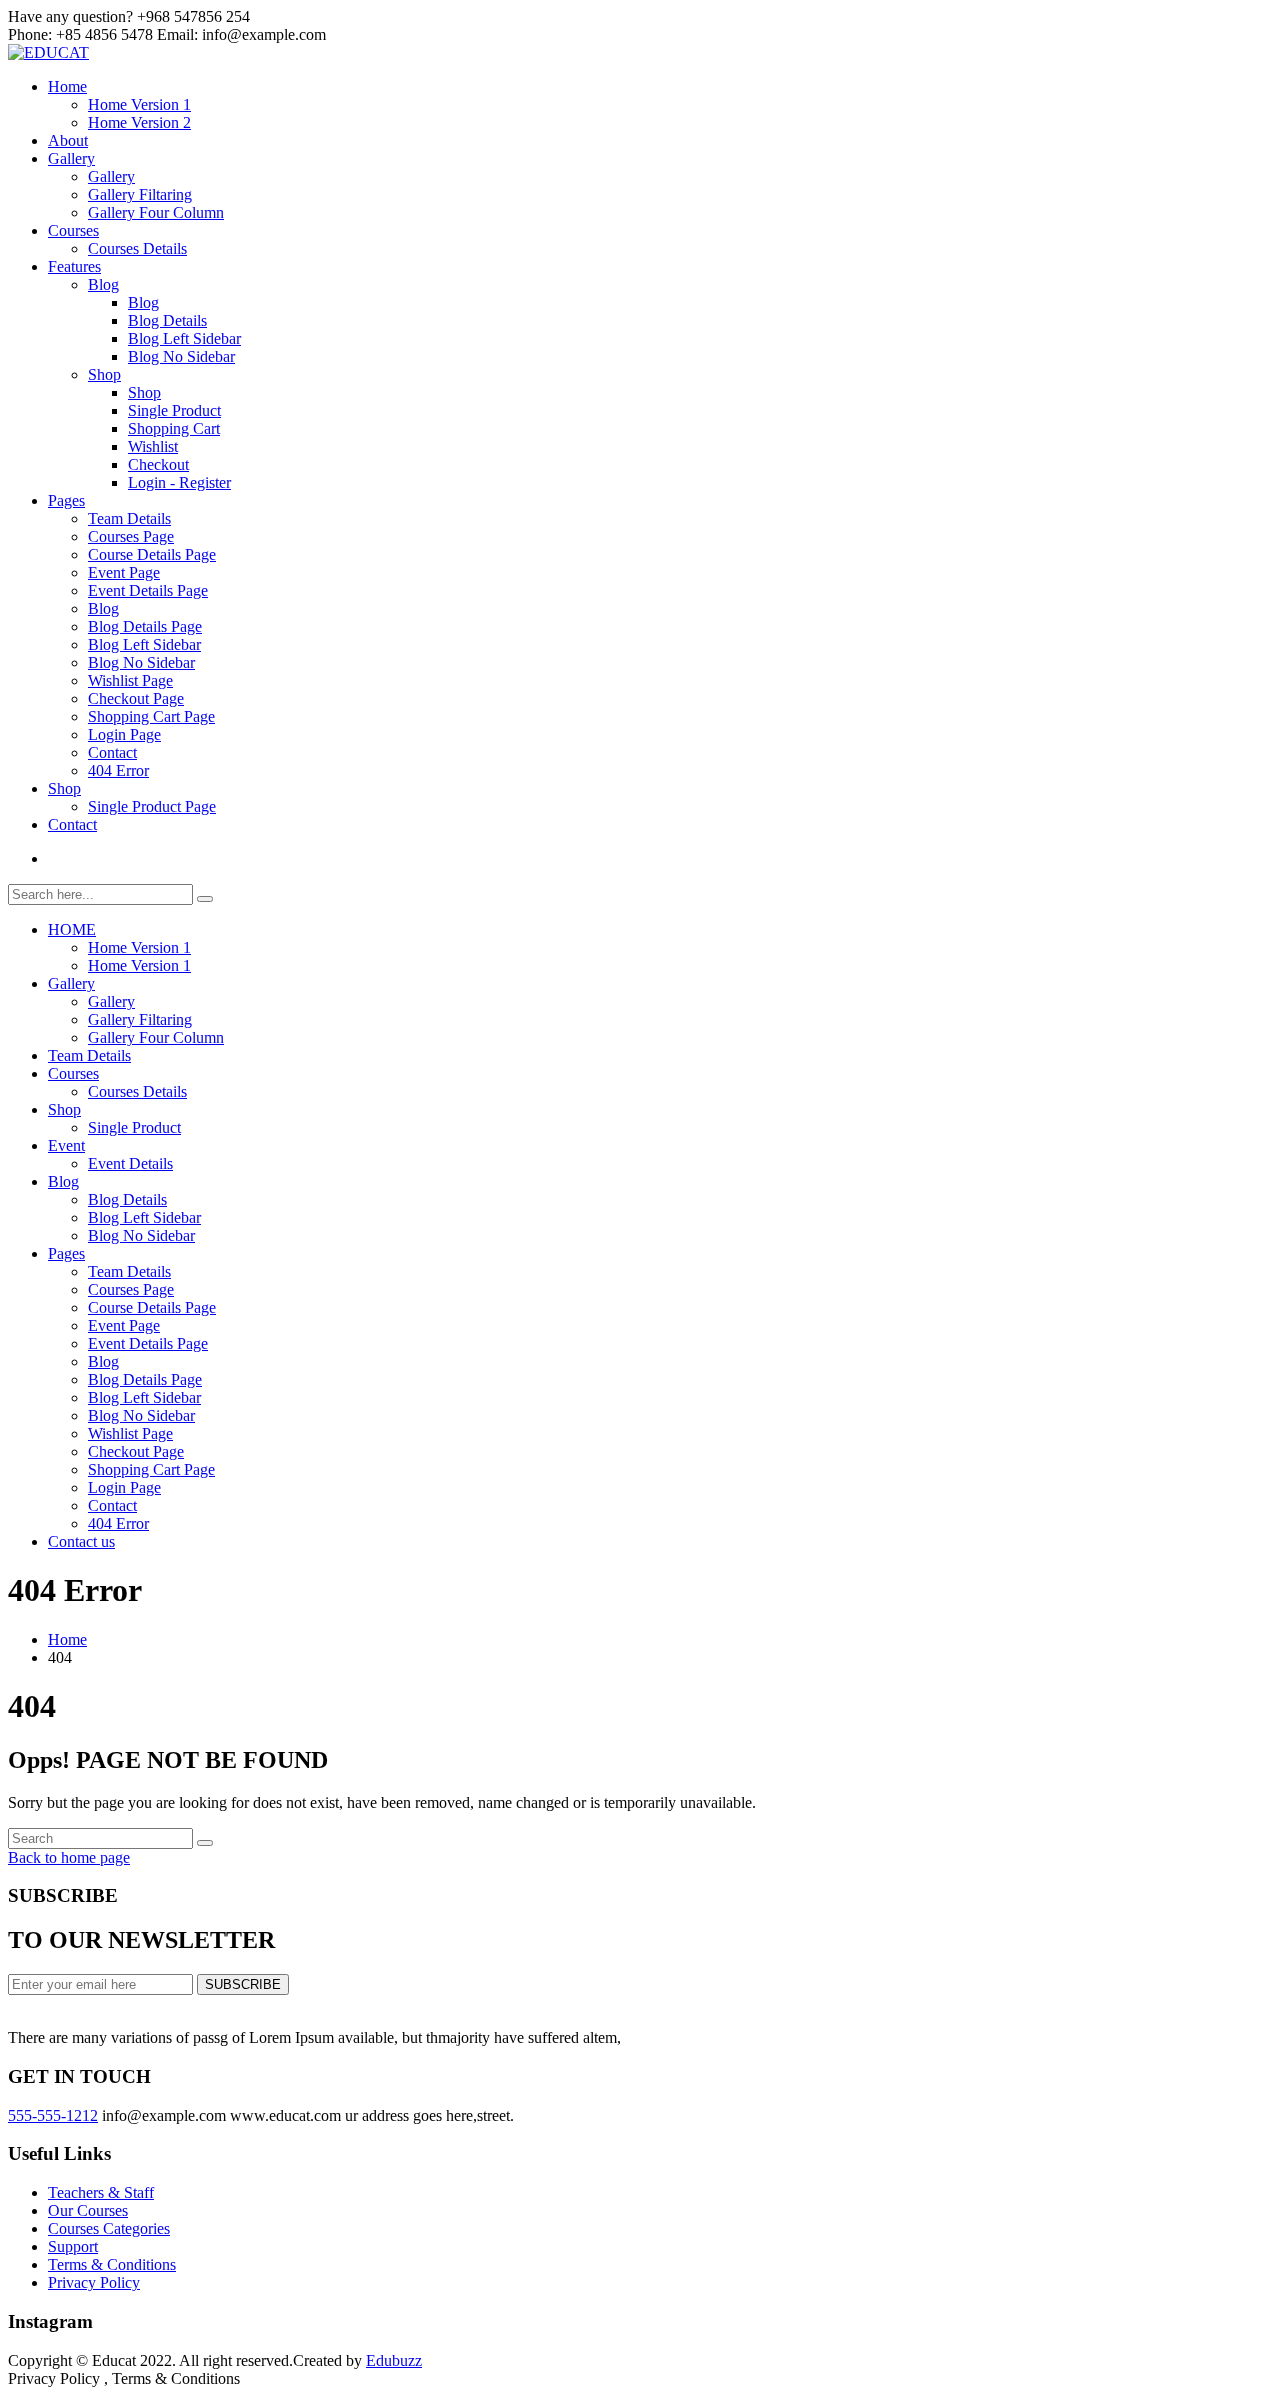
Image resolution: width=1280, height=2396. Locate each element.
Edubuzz (394, 2360)
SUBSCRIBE (243, 1984)
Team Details (129, 518)
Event (66, 1145)
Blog (103, 284)
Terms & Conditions (112, 2264)
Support (73, 2246)
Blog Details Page (145, 626)
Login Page (124, 734)
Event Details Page (148, 590)
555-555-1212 (53, 2115)
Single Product (174, 410)
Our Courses (88, 2210)
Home (67, 86)
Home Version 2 (139, 122)
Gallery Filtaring (140, 194)
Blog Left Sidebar (184, 338)
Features (74, 266)
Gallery (71, 158)
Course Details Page (152, 554)
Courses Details (137, 248)
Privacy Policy (94, 2282)
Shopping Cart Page (151, 716)
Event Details (130, 1163)
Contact (112, 752)
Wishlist (153, 446)
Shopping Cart (174, 428)
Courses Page (131, 536)
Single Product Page (152, 806)
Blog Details (167, 320)
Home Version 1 (139, 104)
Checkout (158, 464)
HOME (72, 929)
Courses (73, 230)
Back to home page (69, 1857)
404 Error (118, 770)
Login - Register (179, 482)
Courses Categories (109, 2228)
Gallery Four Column (156, 212)
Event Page (124, 572)
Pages (66, 500)
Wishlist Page (130, 680)
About (68, 140)
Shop (104, 374)
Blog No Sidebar (181, 356)
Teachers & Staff (101, 2192)
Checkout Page (136, 698)
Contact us (81, 1541)
